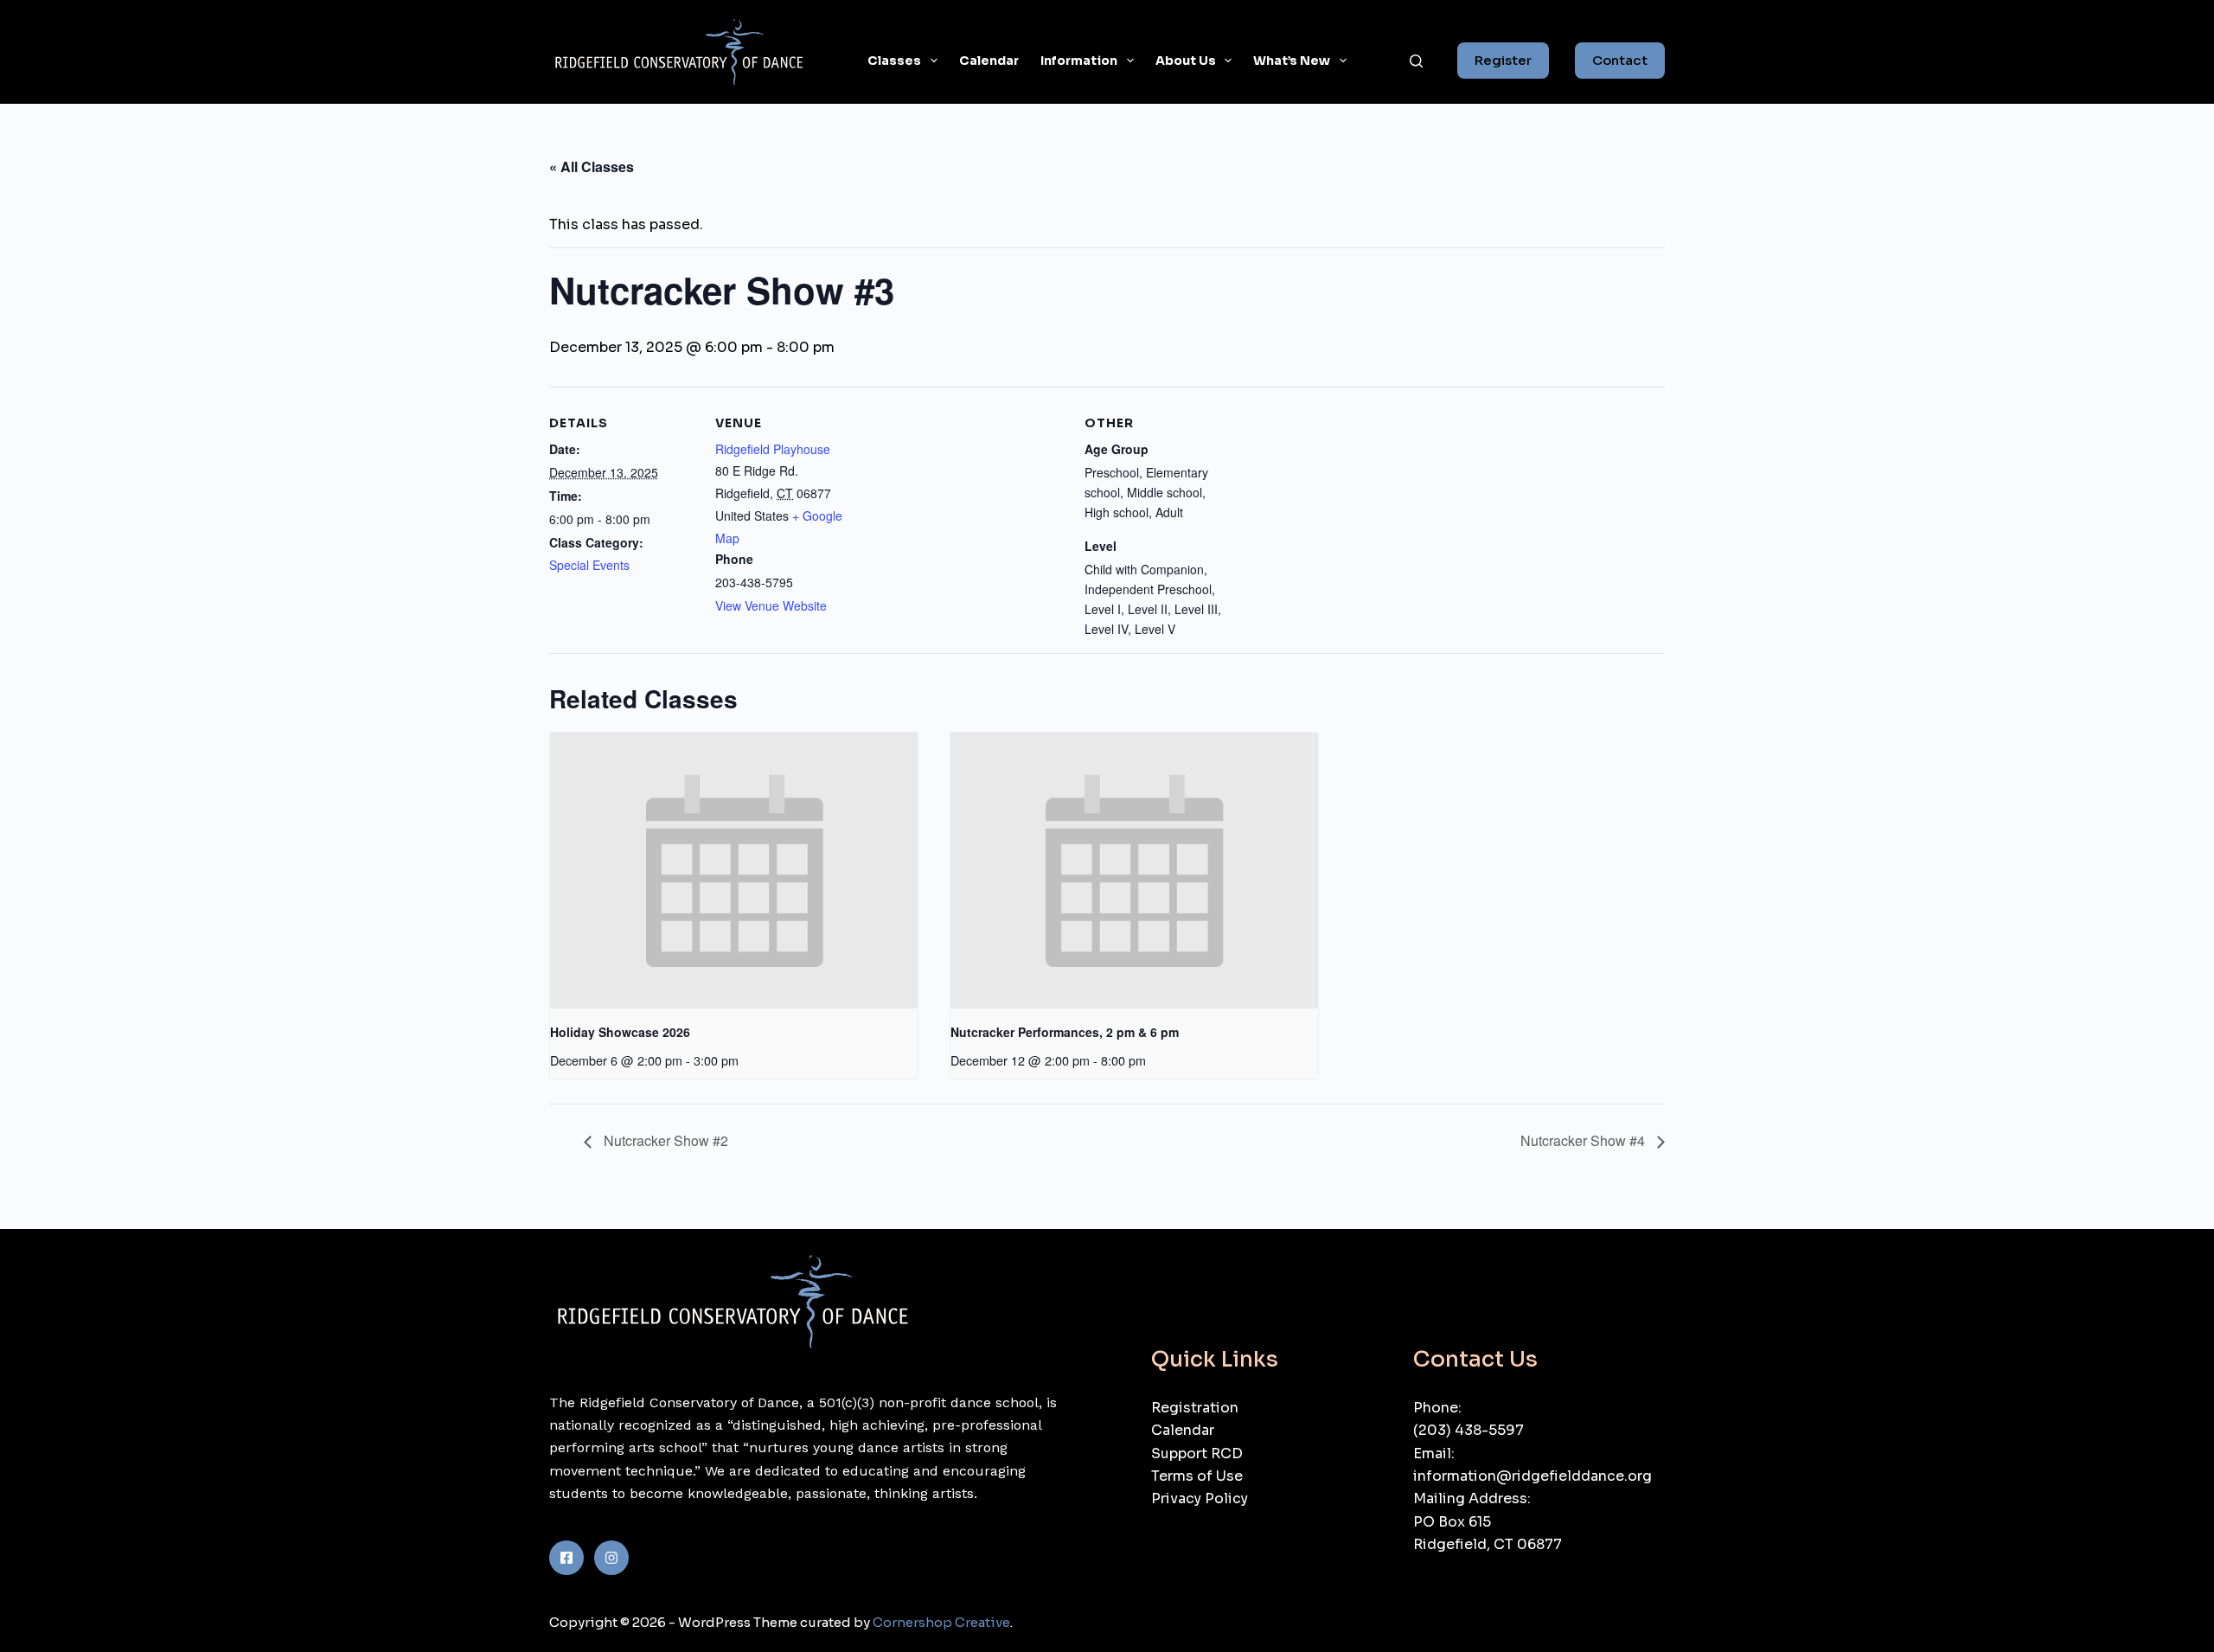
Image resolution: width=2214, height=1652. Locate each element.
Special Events (589, 565)
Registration (1195, 1408)
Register (1503, 60)
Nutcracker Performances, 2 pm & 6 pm (1065, 1032)
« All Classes (592, 166)
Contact (1620, 60)
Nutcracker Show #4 (1584, 1140)
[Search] (1416, 61)
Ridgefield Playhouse (773, 449)
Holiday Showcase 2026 (620, 1032)
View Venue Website (771, 605)
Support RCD (1197, 1454)
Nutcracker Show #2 (664, 1140)
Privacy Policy (1200, 1498)
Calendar (989, 61)
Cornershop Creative (941, 1622)
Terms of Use (1197, 1476)
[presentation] (734, 871)
